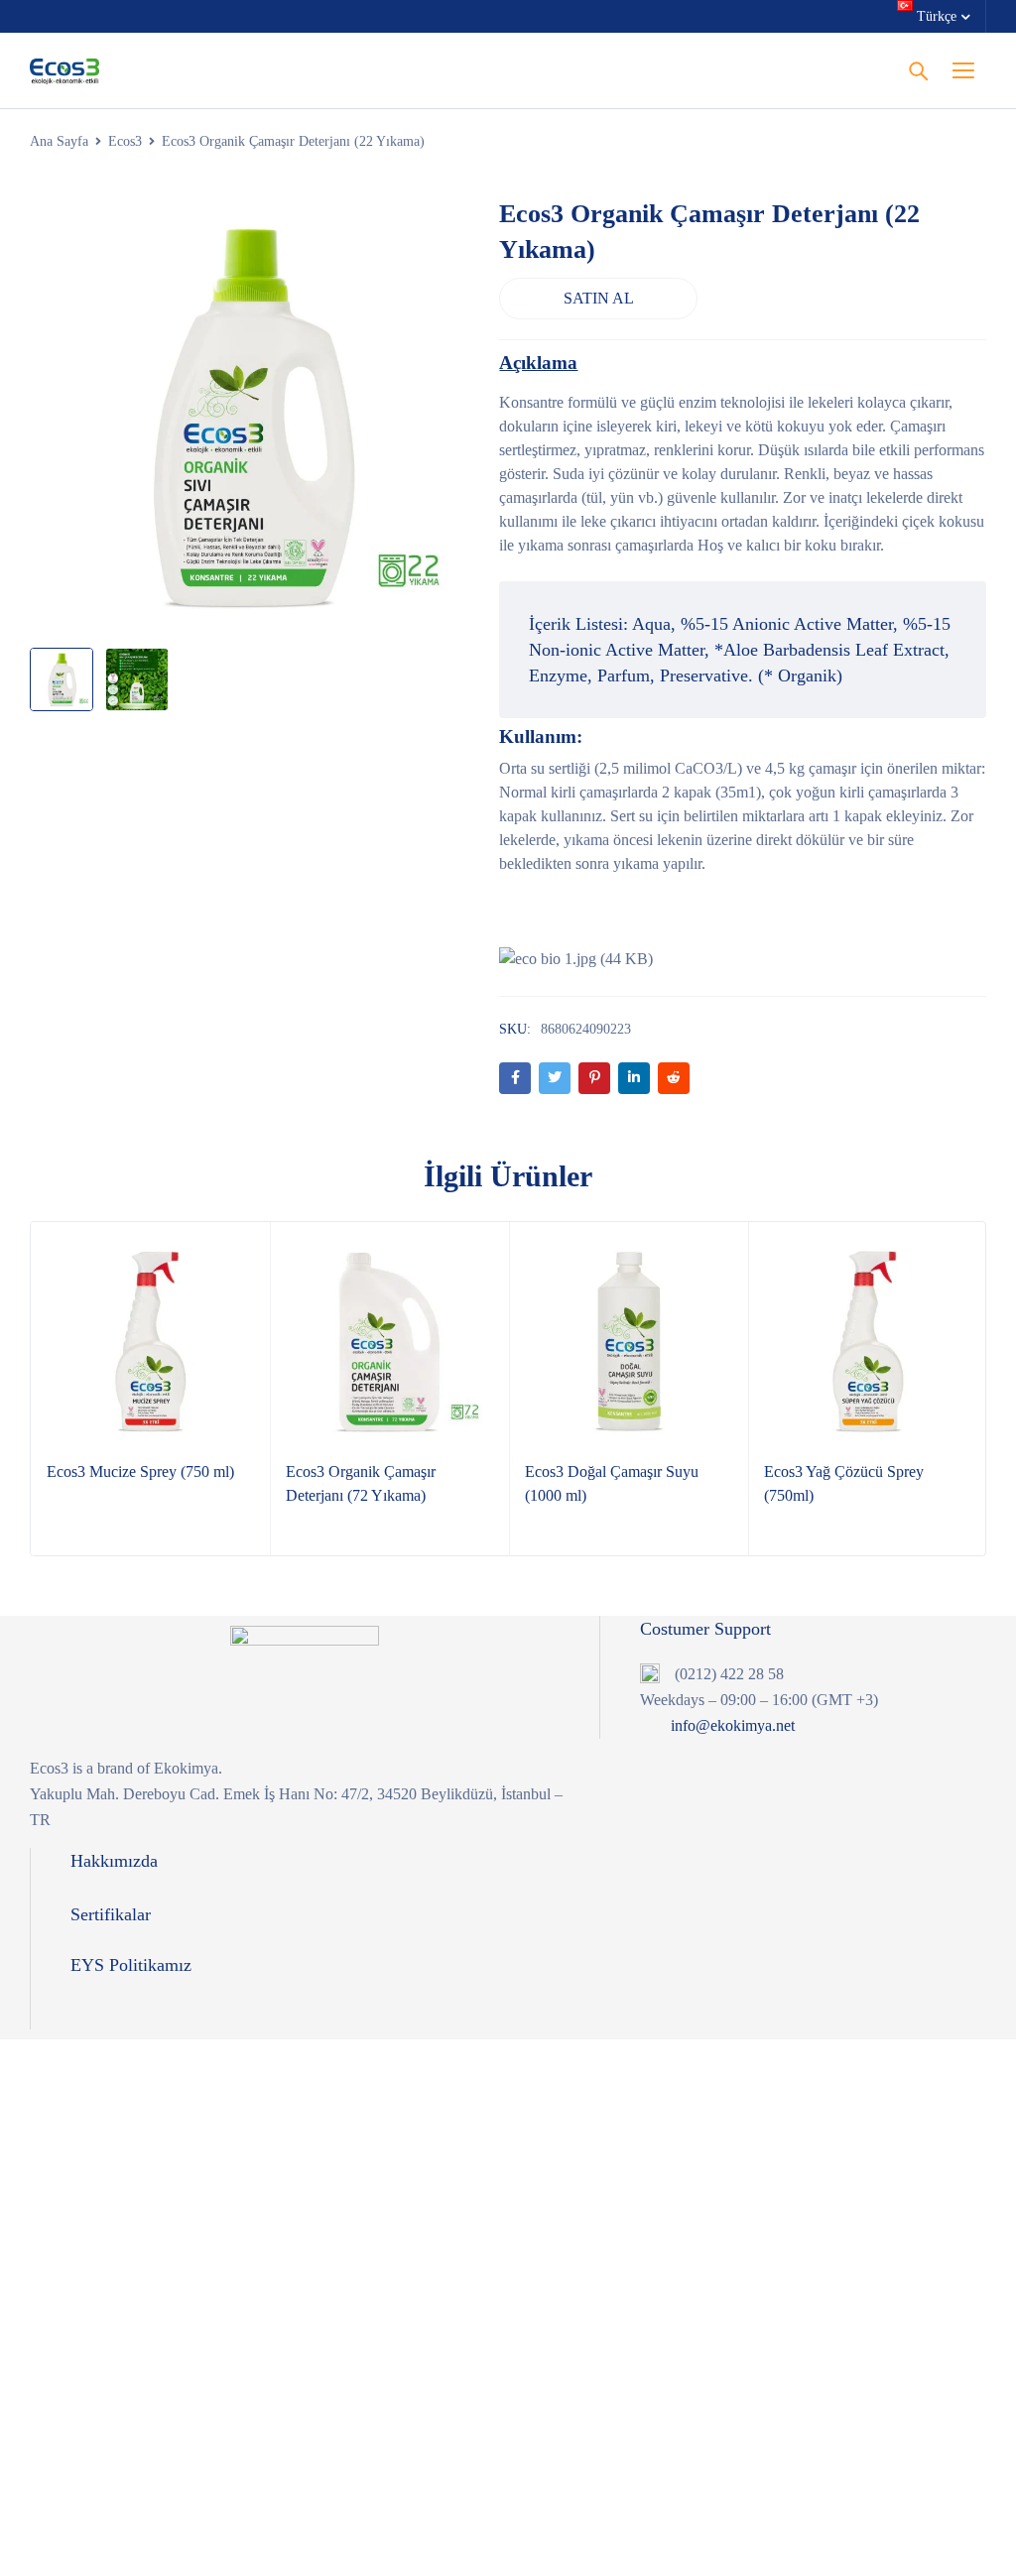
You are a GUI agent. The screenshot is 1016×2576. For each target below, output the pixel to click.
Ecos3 (125, 141)
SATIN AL (599, 298)
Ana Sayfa (59, 141)
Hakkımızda (114, 1861)
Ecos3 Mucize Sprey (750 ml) (140, 1472)
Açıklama (538, 363)
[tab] (538, 363)
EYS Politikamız (131, 1965)
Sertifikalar (111, 1914)
